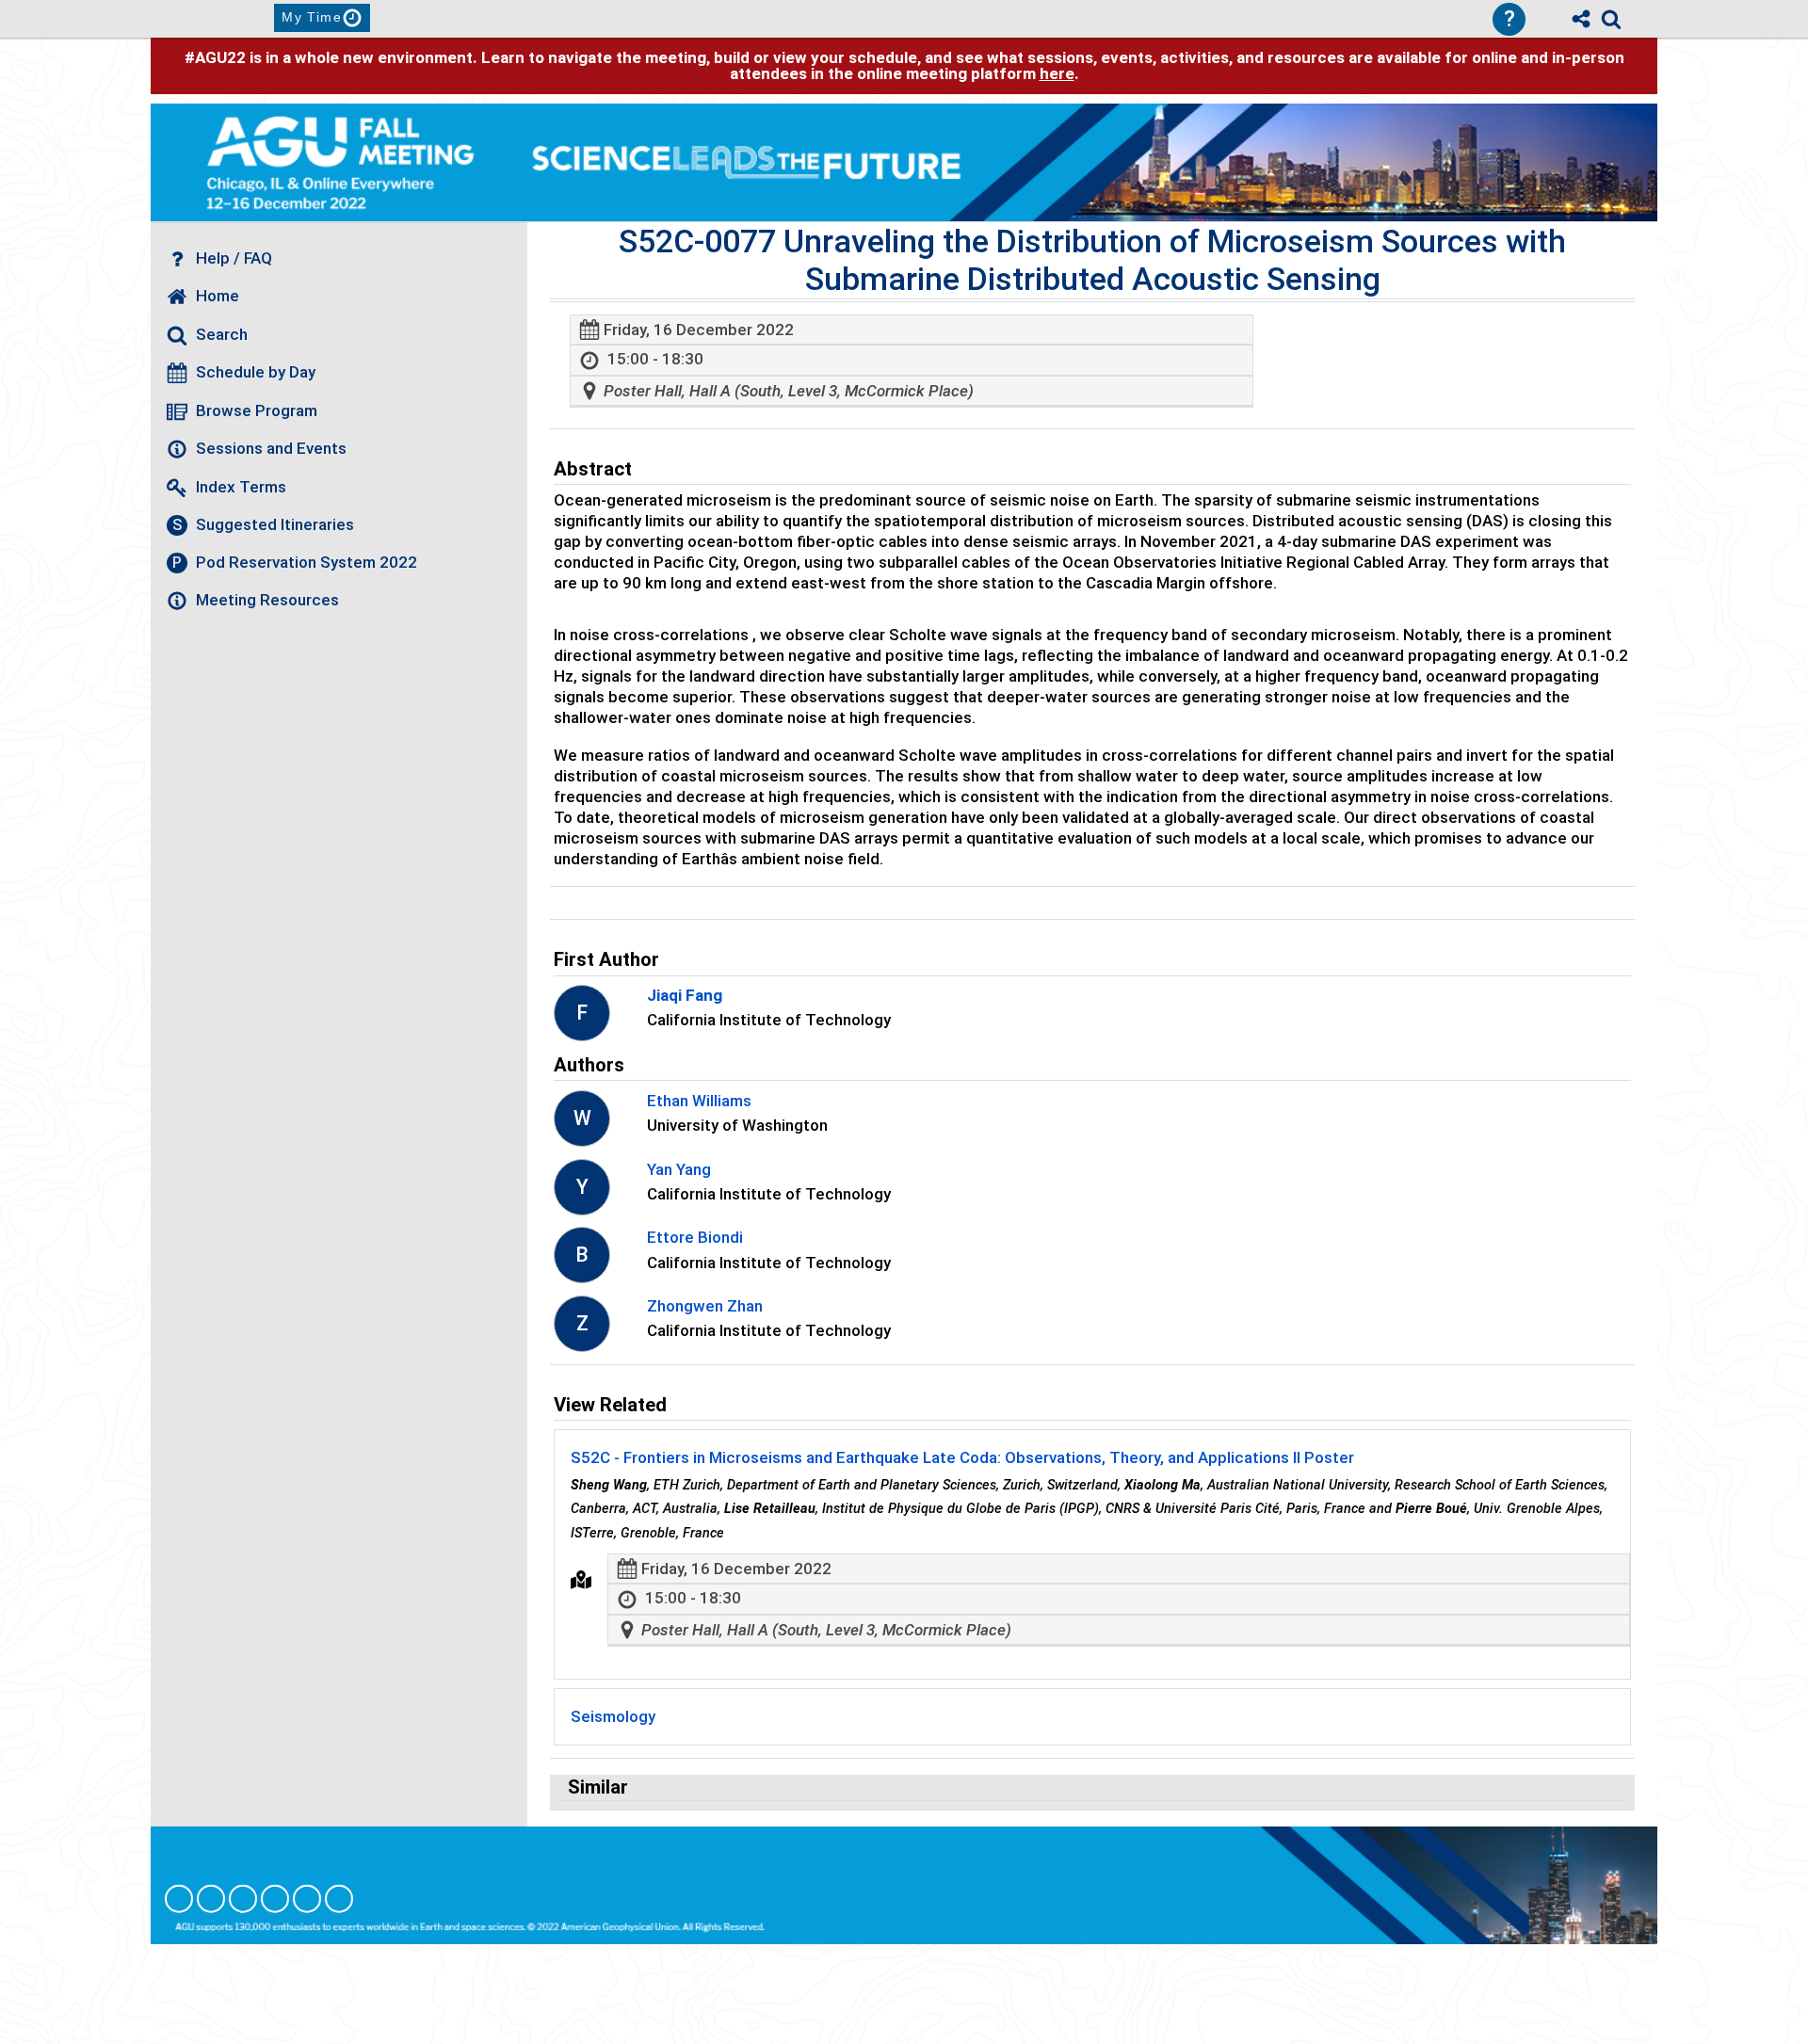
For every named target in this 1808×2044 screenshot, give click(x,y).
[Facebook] (179, 1899)
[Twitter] (307, 1899)
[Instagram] (211, 1899)
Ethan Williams (699, 1101)
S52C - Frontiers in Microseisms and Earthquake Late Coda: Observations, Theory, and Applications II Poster (962, 1457)
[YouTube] (339, 1899)
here (1057, 73)
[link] (1611, 19)
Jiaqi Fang (685, 995)
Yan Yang (679, 1169)
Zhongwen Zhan (705, 1306)
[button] (581, 1580)
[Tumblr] (275, 1899)
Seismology (613, 1716)
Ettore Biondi (695, 1237)
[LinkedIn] (243, 1899)
